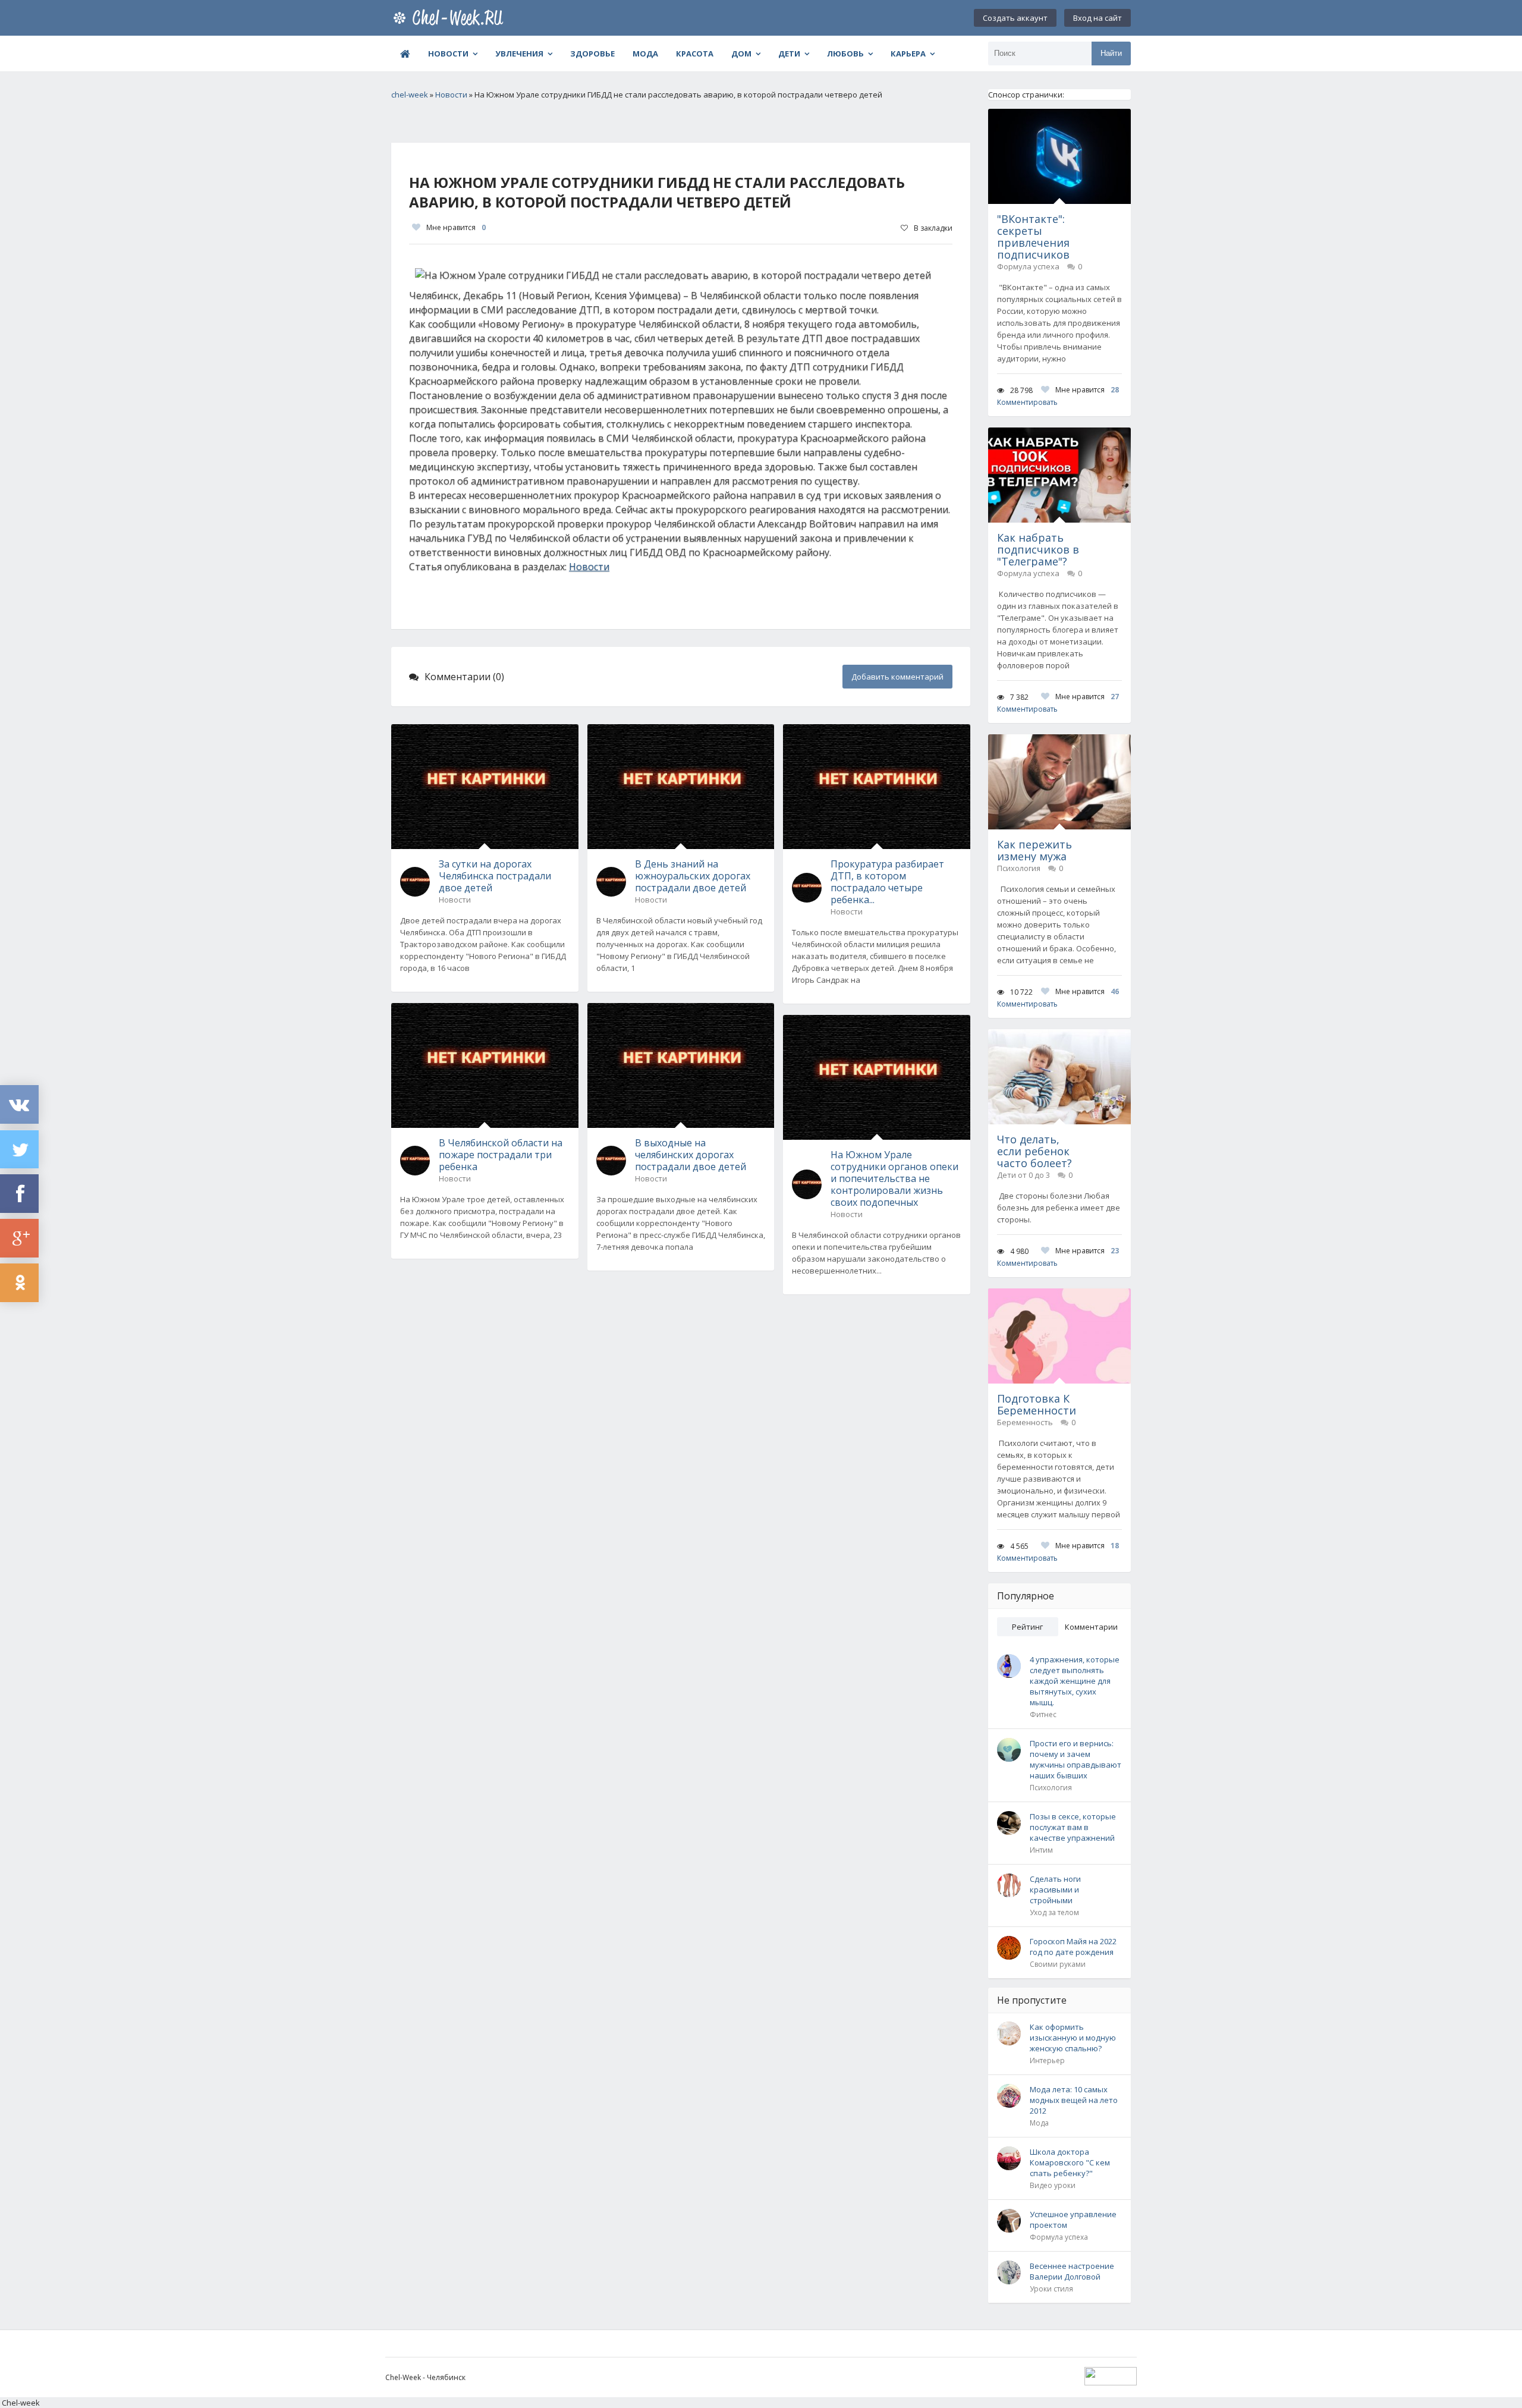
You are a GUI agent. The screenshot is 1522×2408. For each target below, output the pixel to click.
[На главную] (451, 18)
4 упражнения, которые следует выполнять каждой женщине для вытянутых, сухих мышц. (1075, 1681)
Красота (695, 54)
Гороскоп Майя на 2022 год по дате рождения (1073, 1947)
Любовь (845, 54)
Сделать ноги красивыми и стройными (1055, 1890)
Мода (645, 54)
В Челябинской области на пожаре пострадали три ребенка (501, 1155)
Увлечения (519, 54)
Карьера (908, 54)
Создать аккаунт (1015, 18)
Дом (741, 54)
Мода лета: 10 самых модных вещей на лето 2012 (1074, 2100)
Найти (1111, 53)
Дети (789, 54)
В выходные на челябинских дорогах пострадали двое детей (691, 1155)
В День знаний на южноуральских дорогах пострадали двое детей (693, 876)
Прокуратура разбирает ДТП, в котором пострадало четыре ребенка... (887, 882)
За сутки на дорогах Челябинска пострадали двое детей (495, 876)
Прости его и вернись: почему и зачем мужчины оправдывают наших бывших (1076, 1759)
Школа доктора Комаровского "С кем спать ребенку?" (1070, 2162)
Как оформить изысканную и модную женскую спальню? (1073, 2038)
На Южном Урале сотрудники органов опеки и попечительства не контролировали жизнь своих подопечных (894, 1178)
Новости (448, 54)
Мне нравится (456, 227)
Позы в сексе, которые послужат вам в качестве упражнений (1073, 1827)
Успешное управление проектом (1073, 2220)
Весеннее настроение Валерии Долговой (1072, 2271)
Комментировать (1027, 402)
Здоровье (592, 54)
